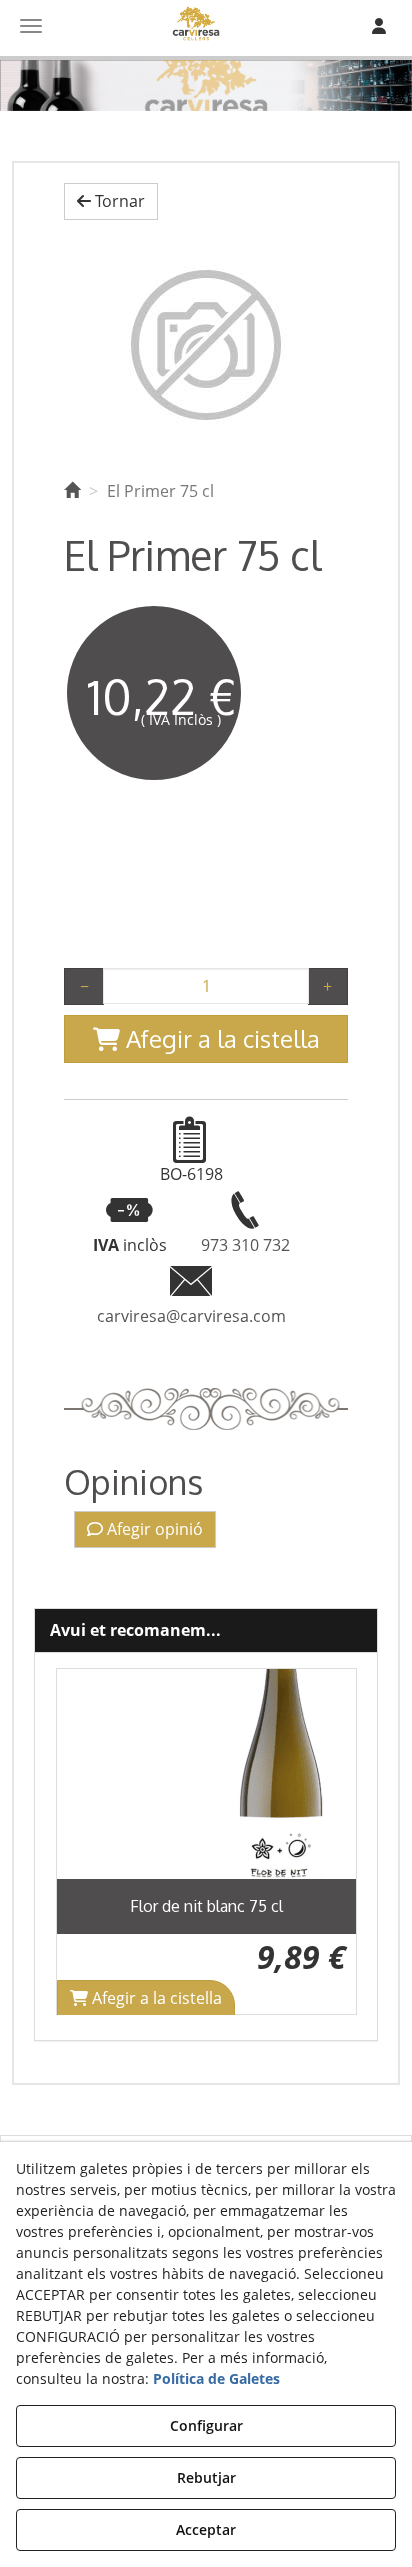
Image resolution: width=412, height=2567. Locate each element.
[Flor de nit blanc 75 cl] (206, 1774)
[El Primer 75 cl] (205, 345)
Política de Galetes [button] (216, 2378)
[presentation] (87, 1841)
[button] (111, 201)
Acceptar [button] (206, 2529)
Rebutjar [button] (206, 2477)
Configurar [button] (206, 2425)
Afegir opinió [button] (153, 1529)
